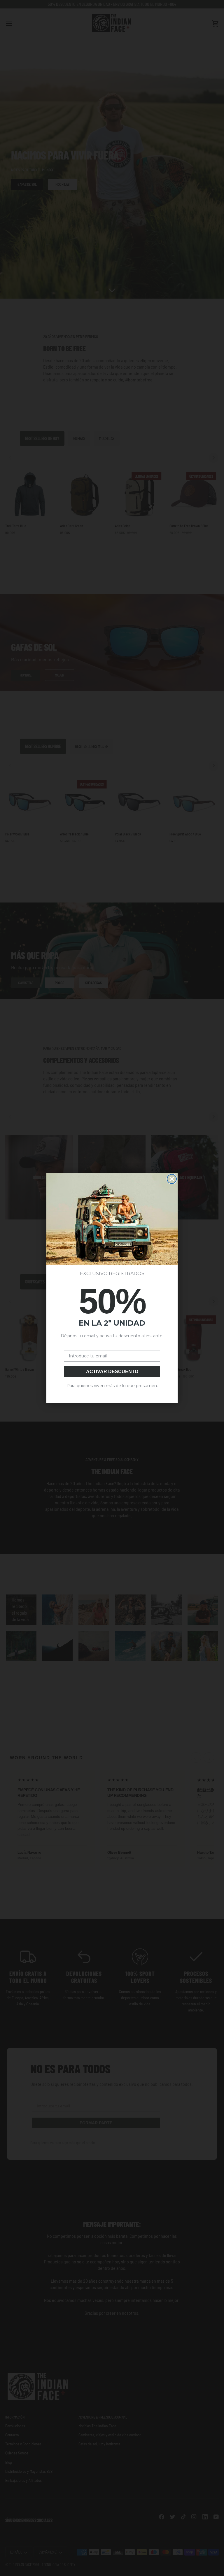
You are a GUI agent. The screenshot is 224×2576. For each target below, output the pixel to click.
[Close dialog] (172, 1179)
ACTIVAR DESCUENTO (112, 1372)
